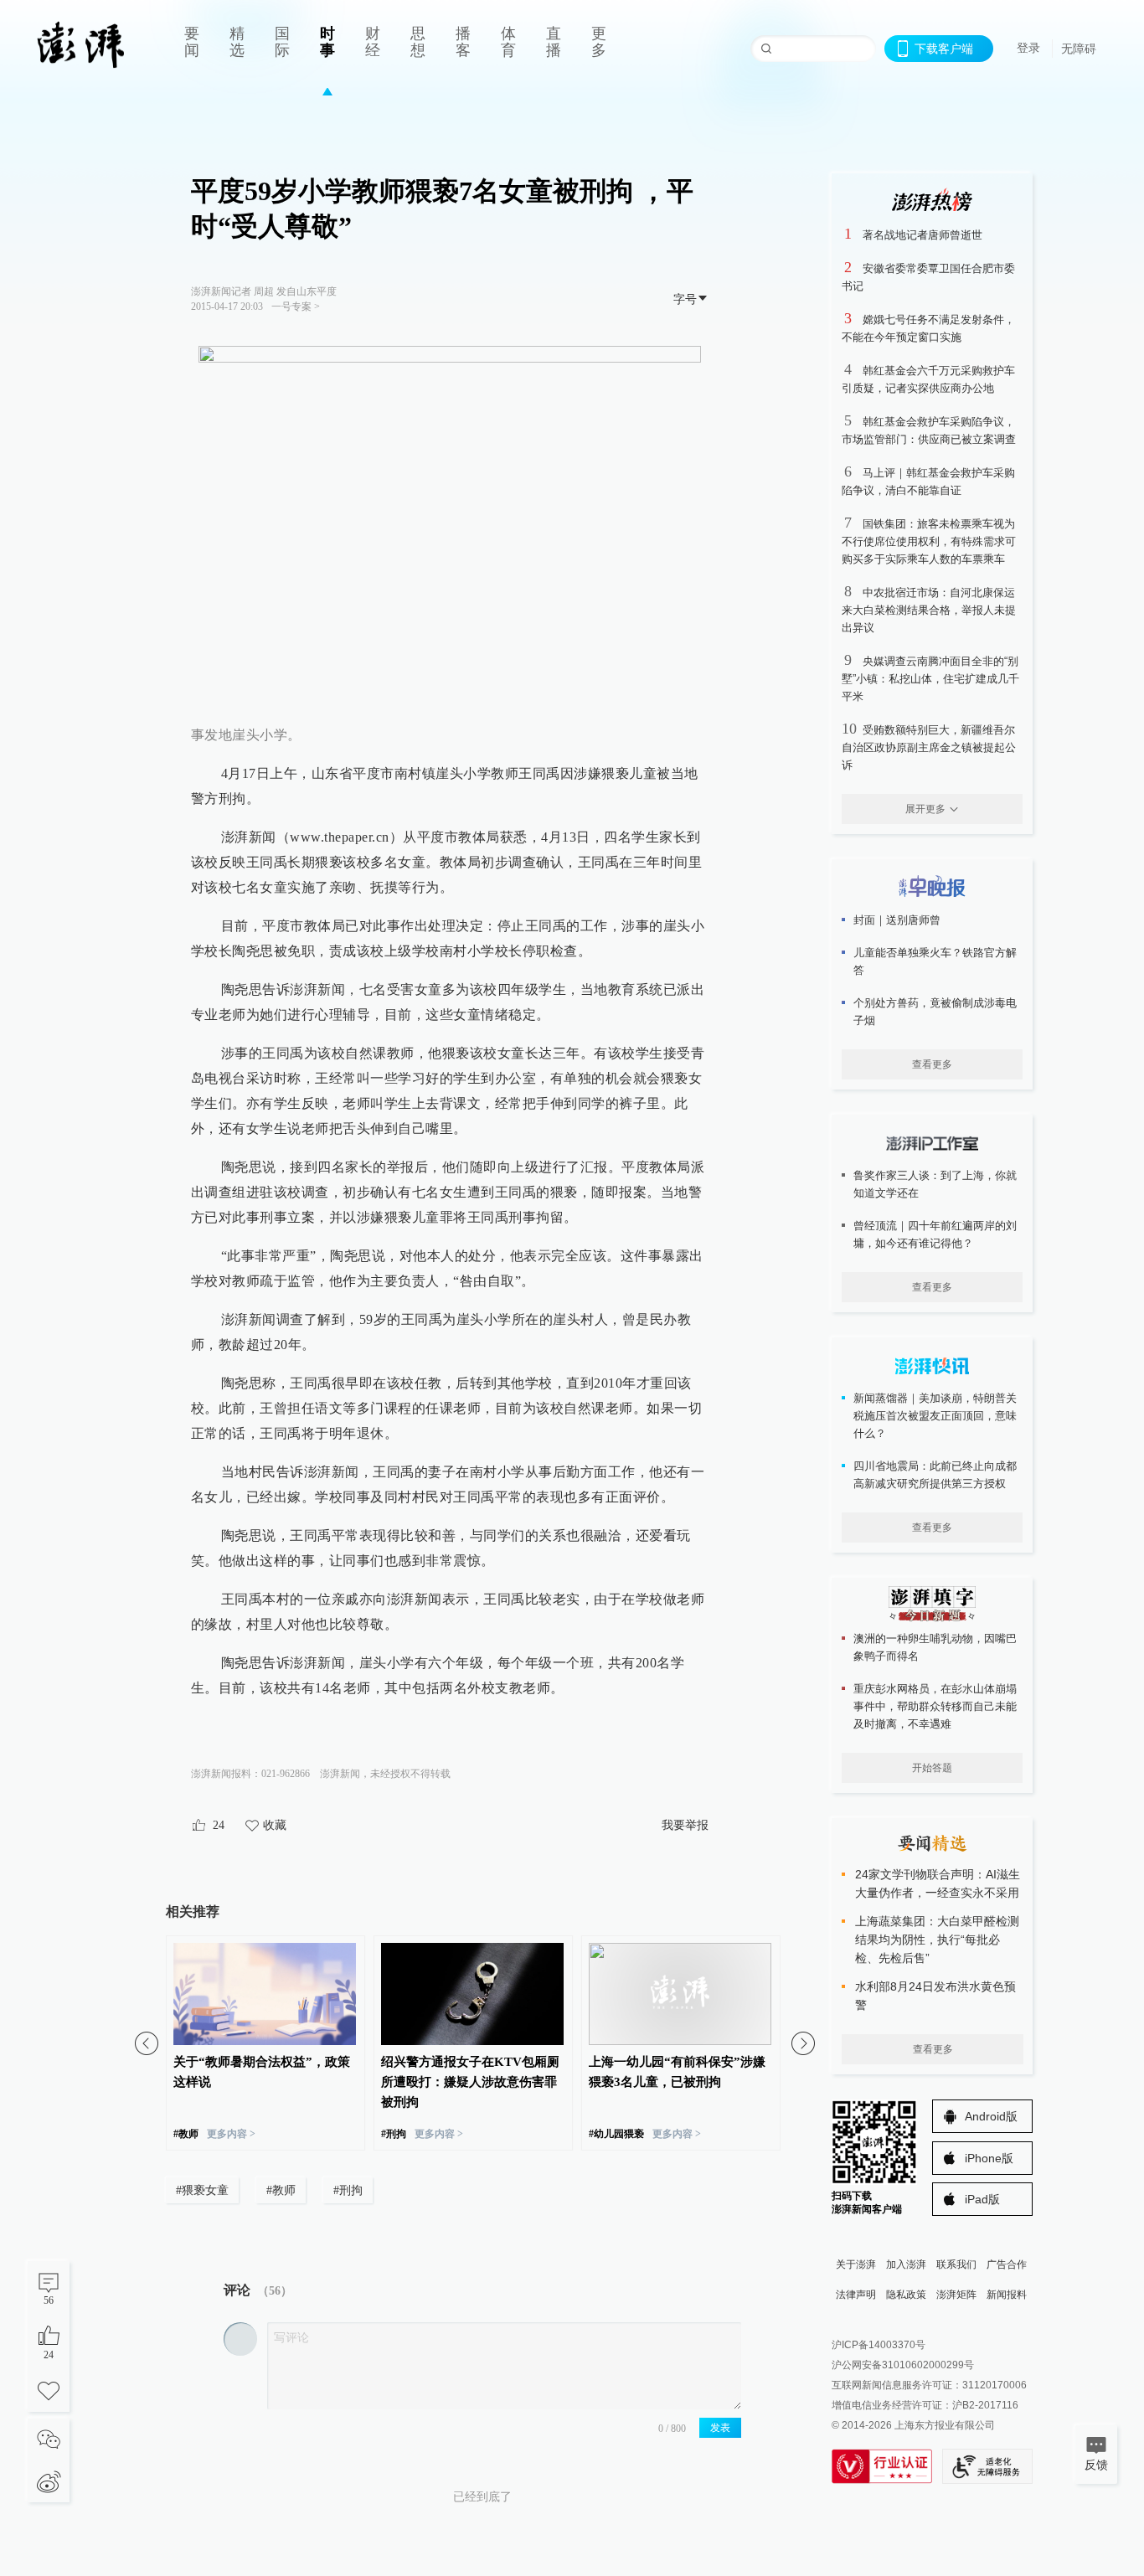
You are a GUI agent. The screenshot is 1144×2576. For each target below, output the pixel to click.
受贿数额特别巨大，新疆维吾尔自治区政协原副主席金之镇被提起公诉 (929, 747)
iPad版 (982, 2199)
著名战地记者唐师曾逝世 (922, 235)
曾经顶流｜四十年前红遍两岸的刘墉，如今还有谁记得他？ (935, 1234)
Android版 (991, 2116)
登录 (1028, 48)
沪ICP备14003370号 (879, 2345)
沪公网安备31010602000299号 (903, 2365)
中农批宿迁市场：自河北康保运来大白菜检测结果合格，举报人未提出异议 (929, 610)
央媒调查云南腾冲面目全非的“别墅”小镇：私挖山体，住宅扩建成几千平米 (930, 679)
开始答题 (932, 1768)
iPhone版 (989, 2158)
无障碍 (1079, 49)
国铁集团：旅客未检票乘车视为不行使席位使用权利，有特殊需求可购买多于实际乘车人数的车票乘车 (929, 541)
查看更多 (932, 1064)
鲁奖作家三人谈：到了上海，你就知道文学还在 (935, 1184)
